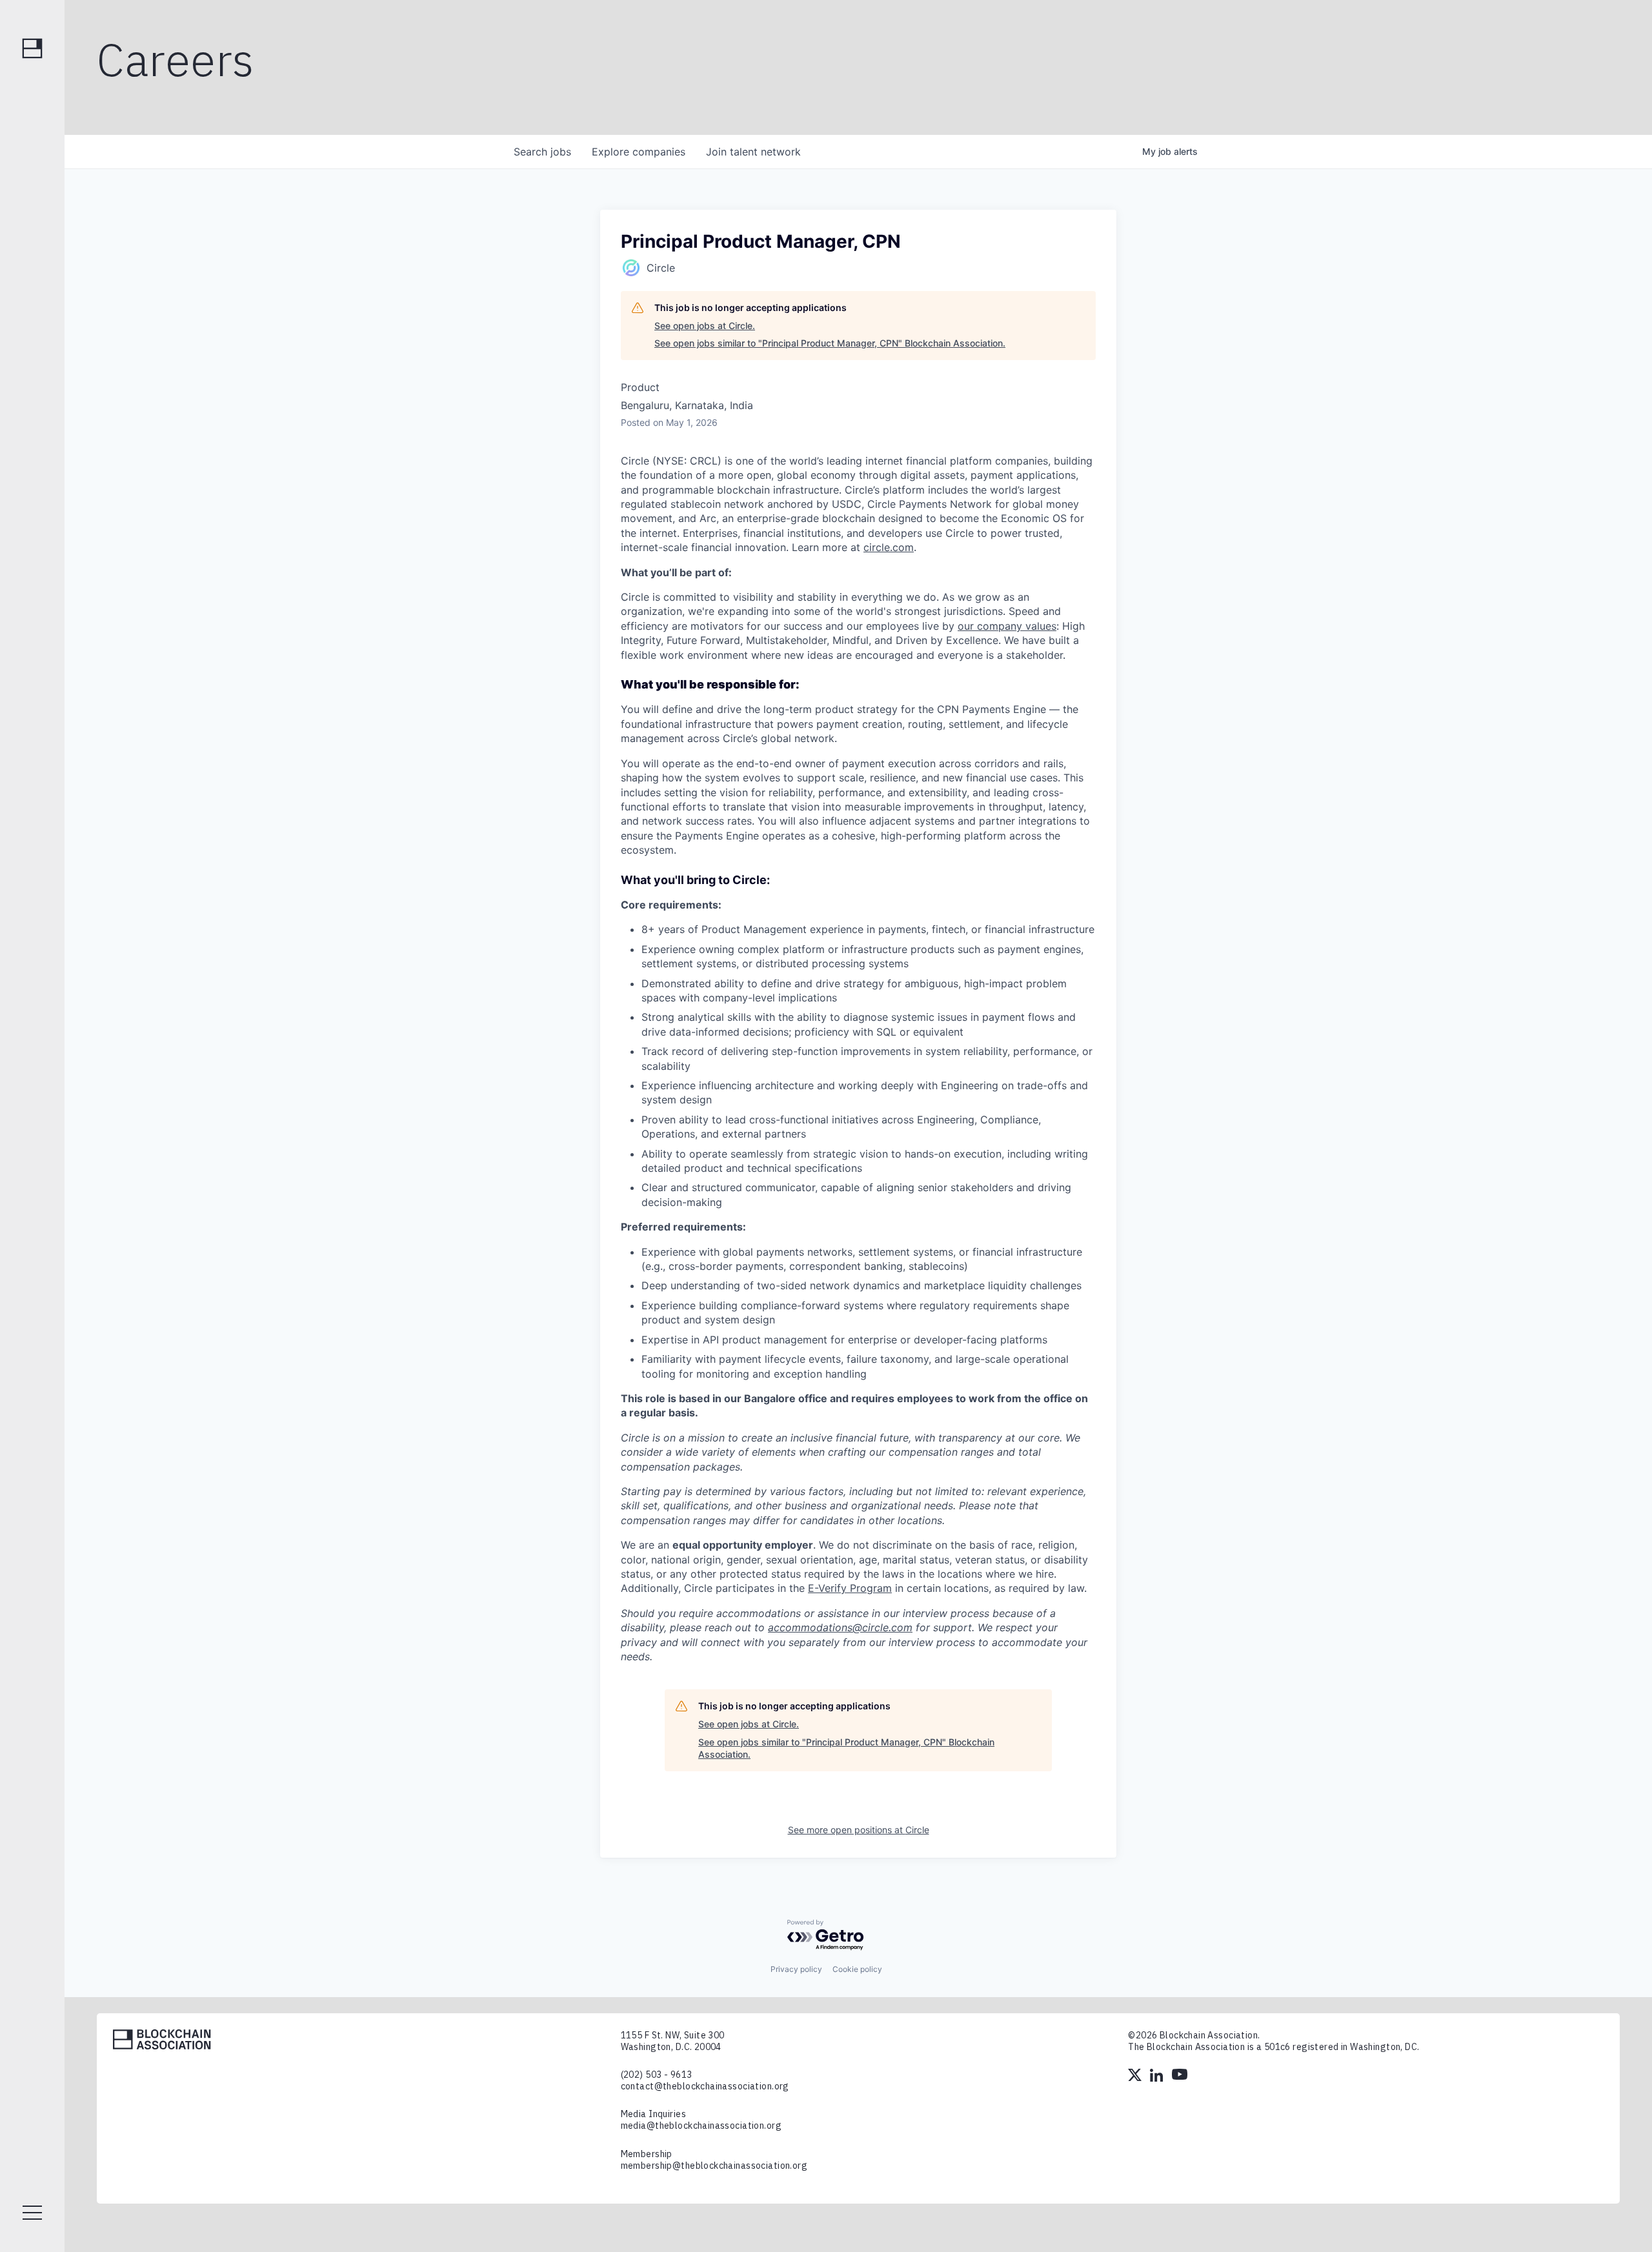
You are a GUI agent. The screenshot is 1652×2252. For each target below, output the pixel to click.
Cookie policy (857, 1969)
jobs (542, 152)
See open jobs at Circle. (705, 326)
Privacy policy (796, 1969)
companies (639, 152)
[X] (1136, 2076)
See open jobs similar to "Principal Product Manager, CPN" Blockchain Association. (830, 343)
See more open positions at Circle (859, 1830)
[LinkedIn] (1158, 2076)
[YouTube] (1180, 2076)
